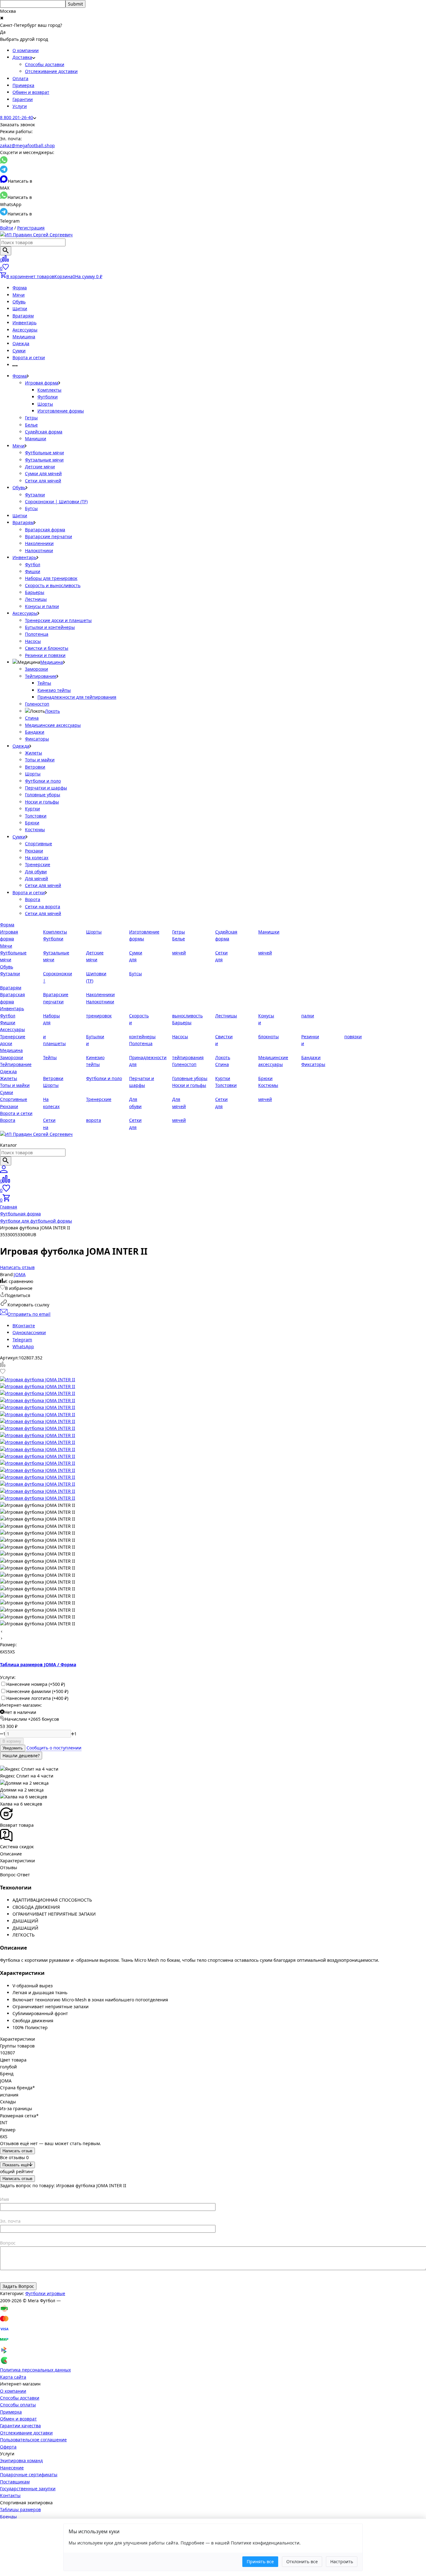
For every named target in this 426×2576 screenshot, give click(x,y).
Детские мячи (40, 467)
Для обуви (36, 872)
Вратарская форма (45, 530)
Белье (31, 425)
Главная (9, 1207)
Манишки (36, 439)
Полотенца (37, 634)
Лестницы (36, 599)
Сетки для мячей (43, 481)
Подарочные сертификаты (29, 2475)
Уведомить (13, 1748)
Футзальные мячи (44, 460)
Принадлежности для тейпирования (77, 697)
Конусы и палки (42, 606)
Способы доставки (45, 64)
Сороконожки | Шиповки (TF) (56, 502)
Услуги (20, 106)
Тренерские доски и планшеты (58, 620)
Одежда (21, 343)
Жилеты (34, 753)
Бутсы (31, 508)
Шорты (45, 404)
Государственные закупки (28, 2489)
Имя (5, 2199)
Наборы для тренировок (51, 578)
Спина (32, 718)
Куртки (32, 809)
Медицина (24, 337)
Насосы (33, 641)
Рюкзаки (34, 851)
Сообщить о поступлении (54, 1748)
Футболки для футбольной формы (36, 1221)
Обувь (19, 302)
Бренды (8, 2517)
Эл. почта (10, 2221)
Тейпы (44, 683)
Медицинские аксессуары (53, 725)
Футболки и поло (43, 781)
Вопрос (8, 2243)
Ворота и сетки (29, 357)
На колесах (37, 858)
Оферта (8, 2447)
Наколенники (39, 543)
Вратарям (23, 316)
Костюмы (35, 830)
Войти (7, 228)
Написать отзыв (17, 2151)
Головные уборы (43, 795)
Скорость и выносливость (53, 585)
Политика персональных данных (35, 2370)
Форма (20, 288)
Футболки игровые (45, 2293)
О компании (26, 50)
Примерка (23, 85)
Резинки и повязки (45, 655)
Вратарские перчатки (48, 536)
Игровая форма (42, 383)
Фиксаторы (37, 739)
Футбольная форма (20, 1214)
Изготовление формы (61, 411)
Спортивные (39, 844)
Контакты (10, 2495)
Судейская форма (44, 432)
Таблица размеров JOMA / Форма (38, 1664)
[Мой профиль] (4, 1171)
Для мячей (36, 878)
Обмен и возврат (31, 92)
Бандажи (35, 732)
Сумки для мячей (43, 473)
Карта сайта (13, 2377)
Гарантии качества (20, 2426)
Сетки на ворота (43, 907)
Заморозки (36, 669)
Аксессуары (25, 330)
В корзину (12, 1741)
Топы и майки (40, 760)
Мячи (19, 295)
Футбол (33, 564)
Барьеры (35, 592)
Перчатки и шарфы (46, 788)
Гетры (31, 418)
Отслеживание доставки (51, 71)
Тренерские (38, 864)
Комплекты (49, 390)
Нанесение (12, 2468)
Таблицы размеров (20, 2509)
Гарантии (23, 99)
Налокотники (39, 550)
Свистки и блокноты (47, 648)
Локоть (52, 711)
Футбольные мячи (44, 453)
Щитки (20, 309)
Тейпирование (41, 676)
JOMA (20, 1274)
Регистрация (31, 228)
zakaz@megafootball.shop (27, 145)
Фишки (33, 571)
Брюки (32, 823)
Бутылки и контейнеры (50, 627)
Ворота (33, 899)
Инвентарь (24, 323)
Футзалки (35, 495)
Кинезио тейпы (54, 690)
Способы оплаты (18, 2405)
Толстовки (36, 816)
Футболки (48, 397)
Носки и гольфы (42, 802)
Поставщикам (15, 2482)
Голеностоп (37, 704)
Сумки (19, 351)
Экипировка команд (21, 2460)
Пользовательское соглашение (33, 2440)
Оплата (20, 78)
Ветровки (35, 767)
